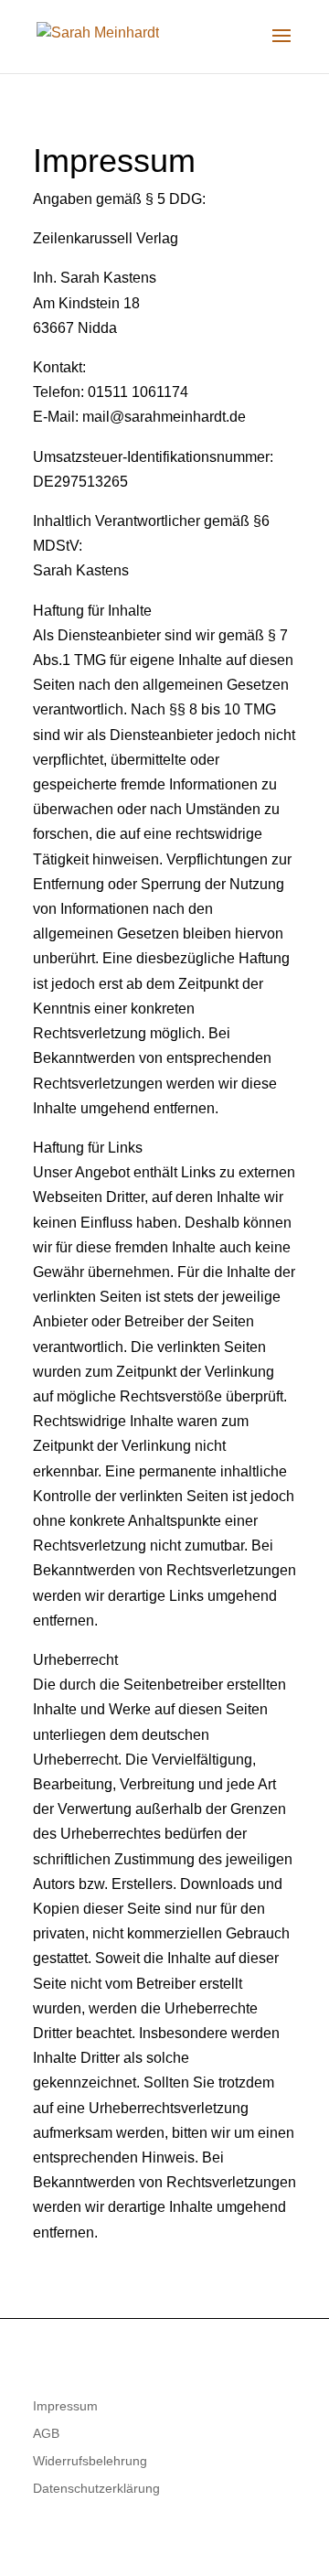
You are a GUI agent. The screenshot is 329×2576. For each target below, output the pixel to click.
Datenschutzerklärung (96, 2489)
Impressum (65, 2406)
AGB (46, 2434)
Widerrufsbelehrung (90, 2461)
